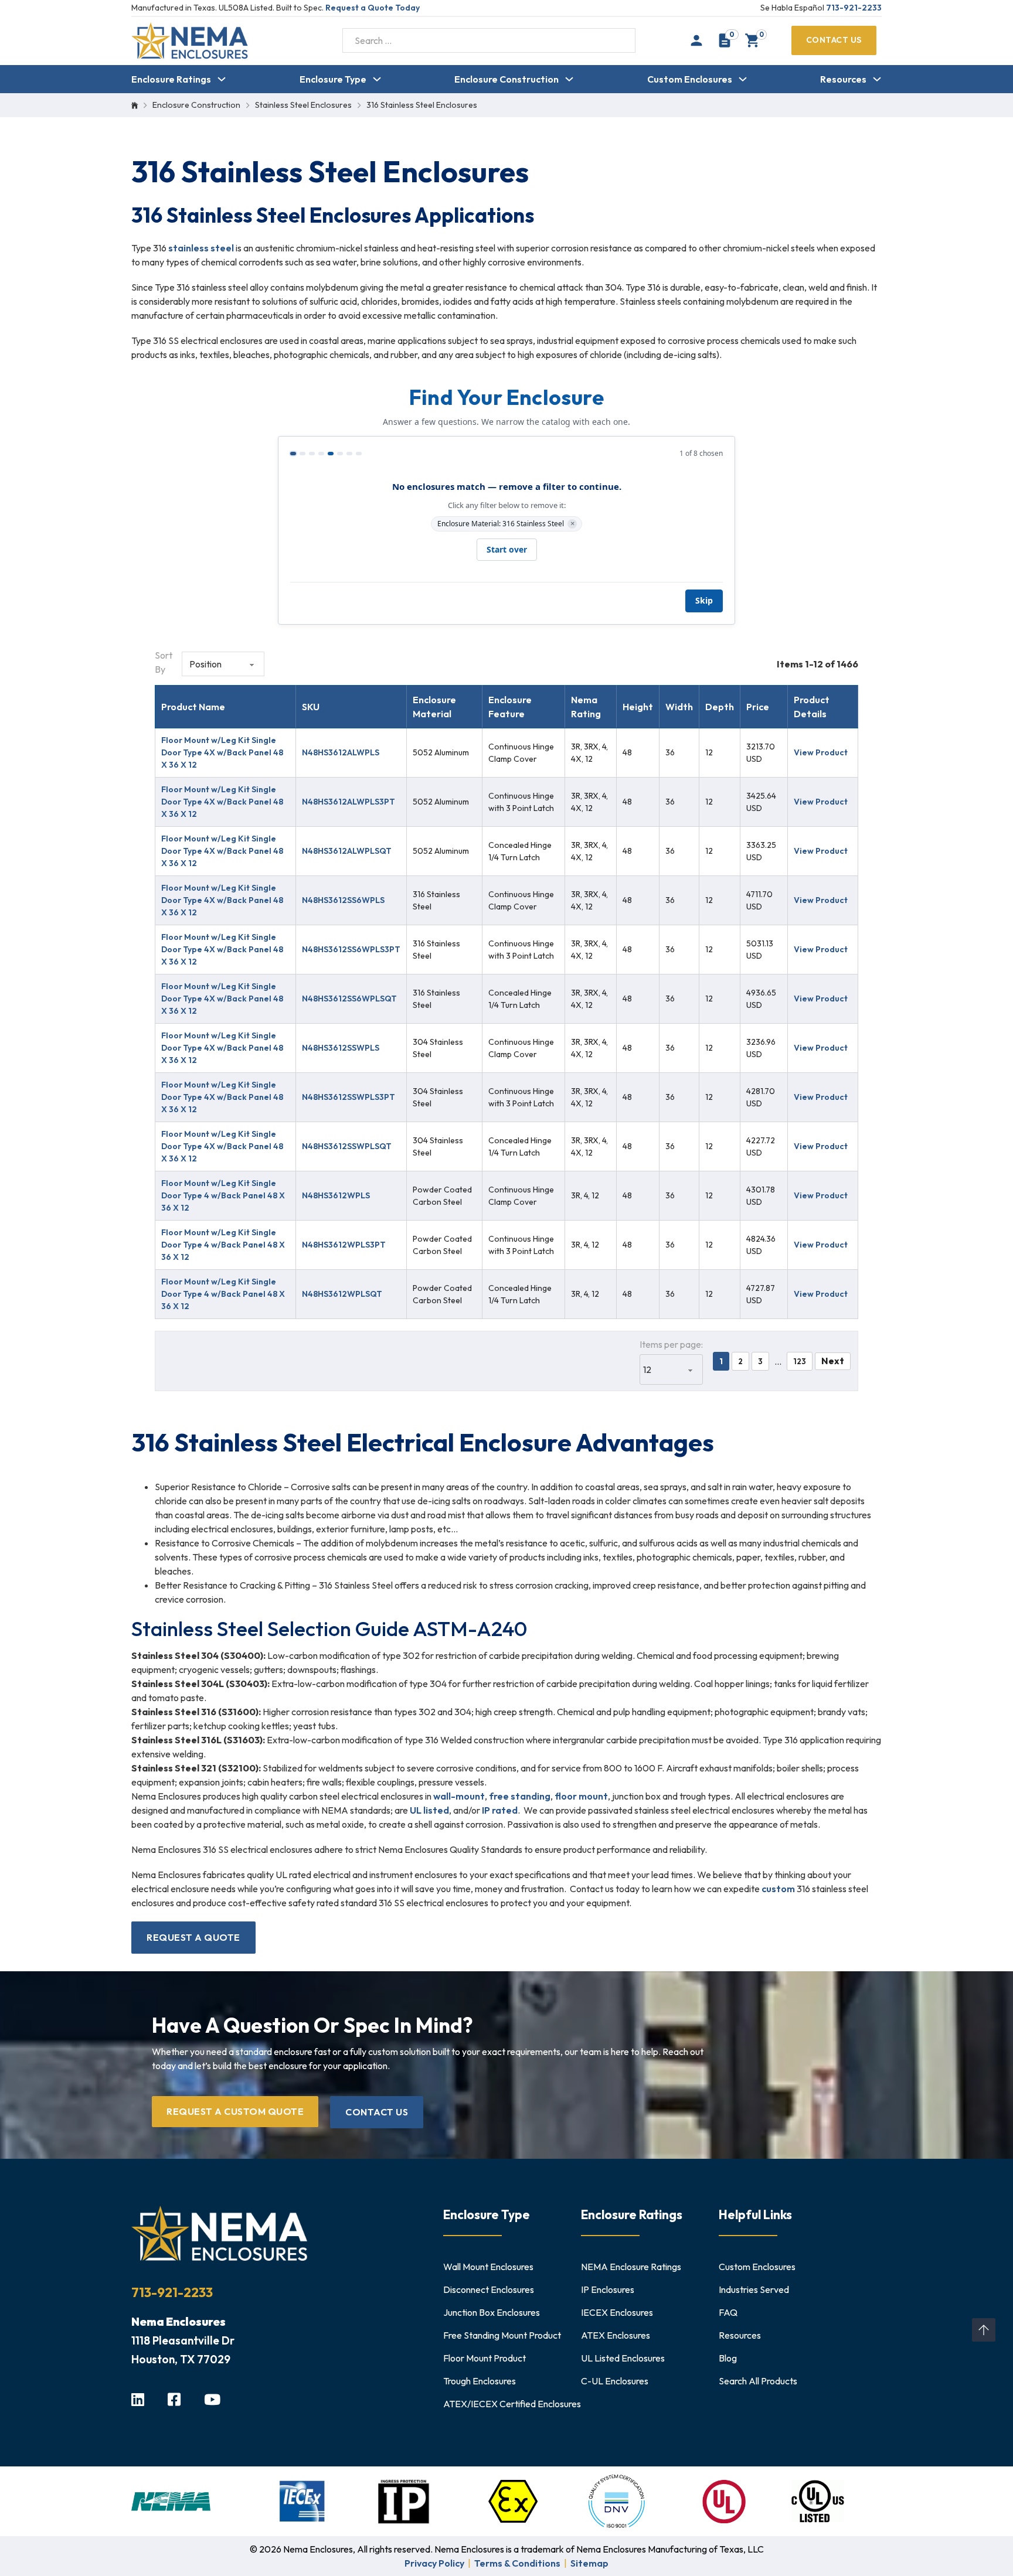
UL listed (429, 1810)
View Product (821, 752)
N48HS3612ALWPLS (341, 752)
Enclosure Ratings (171, 79)
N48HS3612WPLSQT (342, 1294)
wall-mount (459, 1796)
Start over (507, 549)
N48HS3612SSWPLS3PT (349, 1097)
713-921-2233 (854, 8)
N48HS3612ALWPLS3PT (349, 802)
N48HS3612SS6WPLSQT (349, 999)
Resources (843, 79)
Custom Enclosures (690, 79)
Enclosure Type (333, 79)
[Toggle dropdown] (222, 79)
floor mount (581, 1796)
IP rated (500, 1810)
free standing (520, 1796)
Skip (704, 600)
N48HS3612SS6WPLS (343, 900)
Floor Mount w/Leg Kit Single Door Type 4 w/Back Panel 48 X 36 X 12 (223, 1195)
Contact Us (834, 40)
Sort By (164, 662)
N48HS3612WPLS (336, 1195)
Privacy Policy (434, 2563)
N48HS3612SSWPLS (341, 1048)
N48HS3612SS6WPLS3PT (351, 949)
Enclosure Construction (506, 79)
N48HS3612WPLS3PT (344, 1245)
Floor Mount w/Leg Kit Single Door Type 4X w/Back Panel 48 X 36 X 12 (222, 752)
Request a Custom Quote (235, 2111)
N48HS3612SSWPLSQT (347, 1146)
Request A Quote (193, 1937)
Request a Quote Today (373, 8)
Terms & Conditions (517, 2563)
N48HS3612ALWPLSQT (347, 851)
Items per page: (671, 1344)
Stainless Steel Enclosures (303, 105)
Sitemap (589, 2563)
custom (778, 1889)
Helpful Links (755, 2214)
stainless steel (201, 248)
